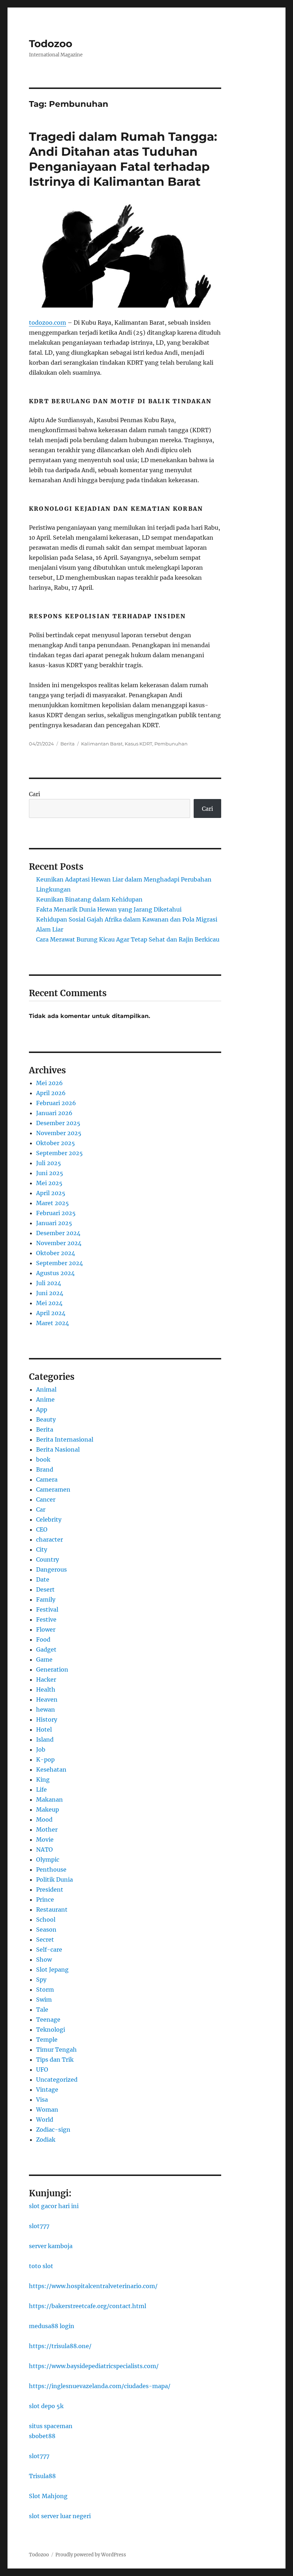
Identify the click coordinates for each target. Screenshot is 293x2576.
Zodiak (46, 2140)
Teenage (48, 2020)
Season (46, 1929)
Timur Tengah (56, 2050)
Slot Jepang (52, 1970)
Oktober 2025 (56, 1143)
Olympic (48, 1859)
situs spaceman (51, 2426)
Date (43, 1579)
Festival (47, 1609)
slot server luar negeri (60, 2516)
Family (46, 1599)
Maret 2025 (53, 1203)
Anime (45, 1399)
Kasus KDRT (138, 744)
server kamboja (51, 2246)
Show (44, 1960)
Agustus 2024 (55, 1273)
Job (41, 1749)
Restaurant (52, 1909)
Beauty (46, 1419)
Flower (46, 1629)
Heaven (47, 1699)
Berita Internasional (65, 1439)
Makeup (48, 1809)
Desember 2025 (58, 1123)
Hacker (46, 1679)
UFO (42, 2070)
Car (41, 1509)
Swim (44, 2000)
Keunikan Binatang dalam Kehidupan (89, 899)
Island (45, 1739)
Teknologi (51, 2030)
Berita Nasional (58, 1449)
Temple (47, 2040)
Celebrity (49, 1519)
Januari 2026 (54, 1113)
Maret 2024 (53, 1323)
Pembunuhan (171, 744)
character (49, 1539)
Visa (42, 2100)
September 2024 (59, 1263)
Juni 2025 (50, 1173)
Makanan (49, 1799)
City (42, 1549)
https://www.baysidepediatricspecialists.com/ (94, 2366)
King (43, 1779)
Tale (42, 2010)
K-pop (45, 1759)
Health (46, 1689)
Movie (45, 1839)
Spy (41, 1980)
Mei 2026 (49, 1083)
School (46, 1919)
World (45, 2120)
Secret (45, 1940)
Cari (34, 794)
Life (41, 1789)
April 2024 (51, 1313)
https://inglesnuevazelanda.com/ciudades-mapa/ (100, 2386)
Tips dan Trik (55, 2060)
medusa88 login (52, 2326)
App (42, 1409)
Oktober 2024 (56, 1253)
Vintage (47, 2090)
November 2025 (59, 1133)
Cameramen (53, 1489)
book (43, 1459)
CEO (42, 1529)
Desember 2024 (58, 1233)
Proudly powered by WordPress (91, 2555)
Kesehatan (51, 1769)
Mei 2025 (49, 1183)
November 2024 (59, 1243)
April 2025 (51, 1193)
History (47, 1719)
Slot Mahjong (48, 2496)
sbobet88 (42, 2436)
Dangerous (51, 1569)
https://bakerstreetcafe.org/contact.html (88, 2306)
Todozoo (51, 44)
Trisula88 (42, 2476)
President (50, 1889)
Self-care (49, 1950)
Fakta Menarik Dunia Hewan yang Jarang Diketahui (109, 909)
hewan (46, 1709)
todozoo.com (48, 323)
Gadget (46, 1649)
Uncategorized (57, 2080)
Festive (46, 1619)
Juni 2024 (50, 1293)
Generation (52, 1669)
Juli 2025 (49, 1163)
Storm (45, 1990)
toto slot (41, 2266)
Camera (47, 1479)
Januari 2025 (54, 1223)
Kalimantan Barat (102, 744)
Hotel (44, 1729)
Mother (47, 1829)
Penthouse (51, 1869)
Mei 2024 (49, 1303)
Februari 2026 (56, 1103)
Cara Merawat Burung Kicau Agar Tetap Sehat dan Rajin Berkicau (128, 939)
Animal (46, 1389)
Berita (68, 744)
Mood (44, 1819)
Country (48, 1559)
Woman (47, 2110)
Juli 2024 (49, 1283)
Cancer (46, 1499)
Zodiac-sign (53, 2130)
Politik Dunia (54, 1879)
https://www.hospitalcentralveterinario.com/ (93, 2286)
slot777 (39, 2226)
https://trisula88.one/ (60, 2346)
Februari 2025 (56, 1213)
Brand (45, 1469)
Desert (45, 1589)
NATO (44, 1849)
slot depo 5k (46, 2406)
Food (43, 1639)
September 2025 (59, 1153)
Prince (45, 1899)
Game (44, 1659)
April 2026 (51, 1093)
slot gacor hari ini (54, 2206)
